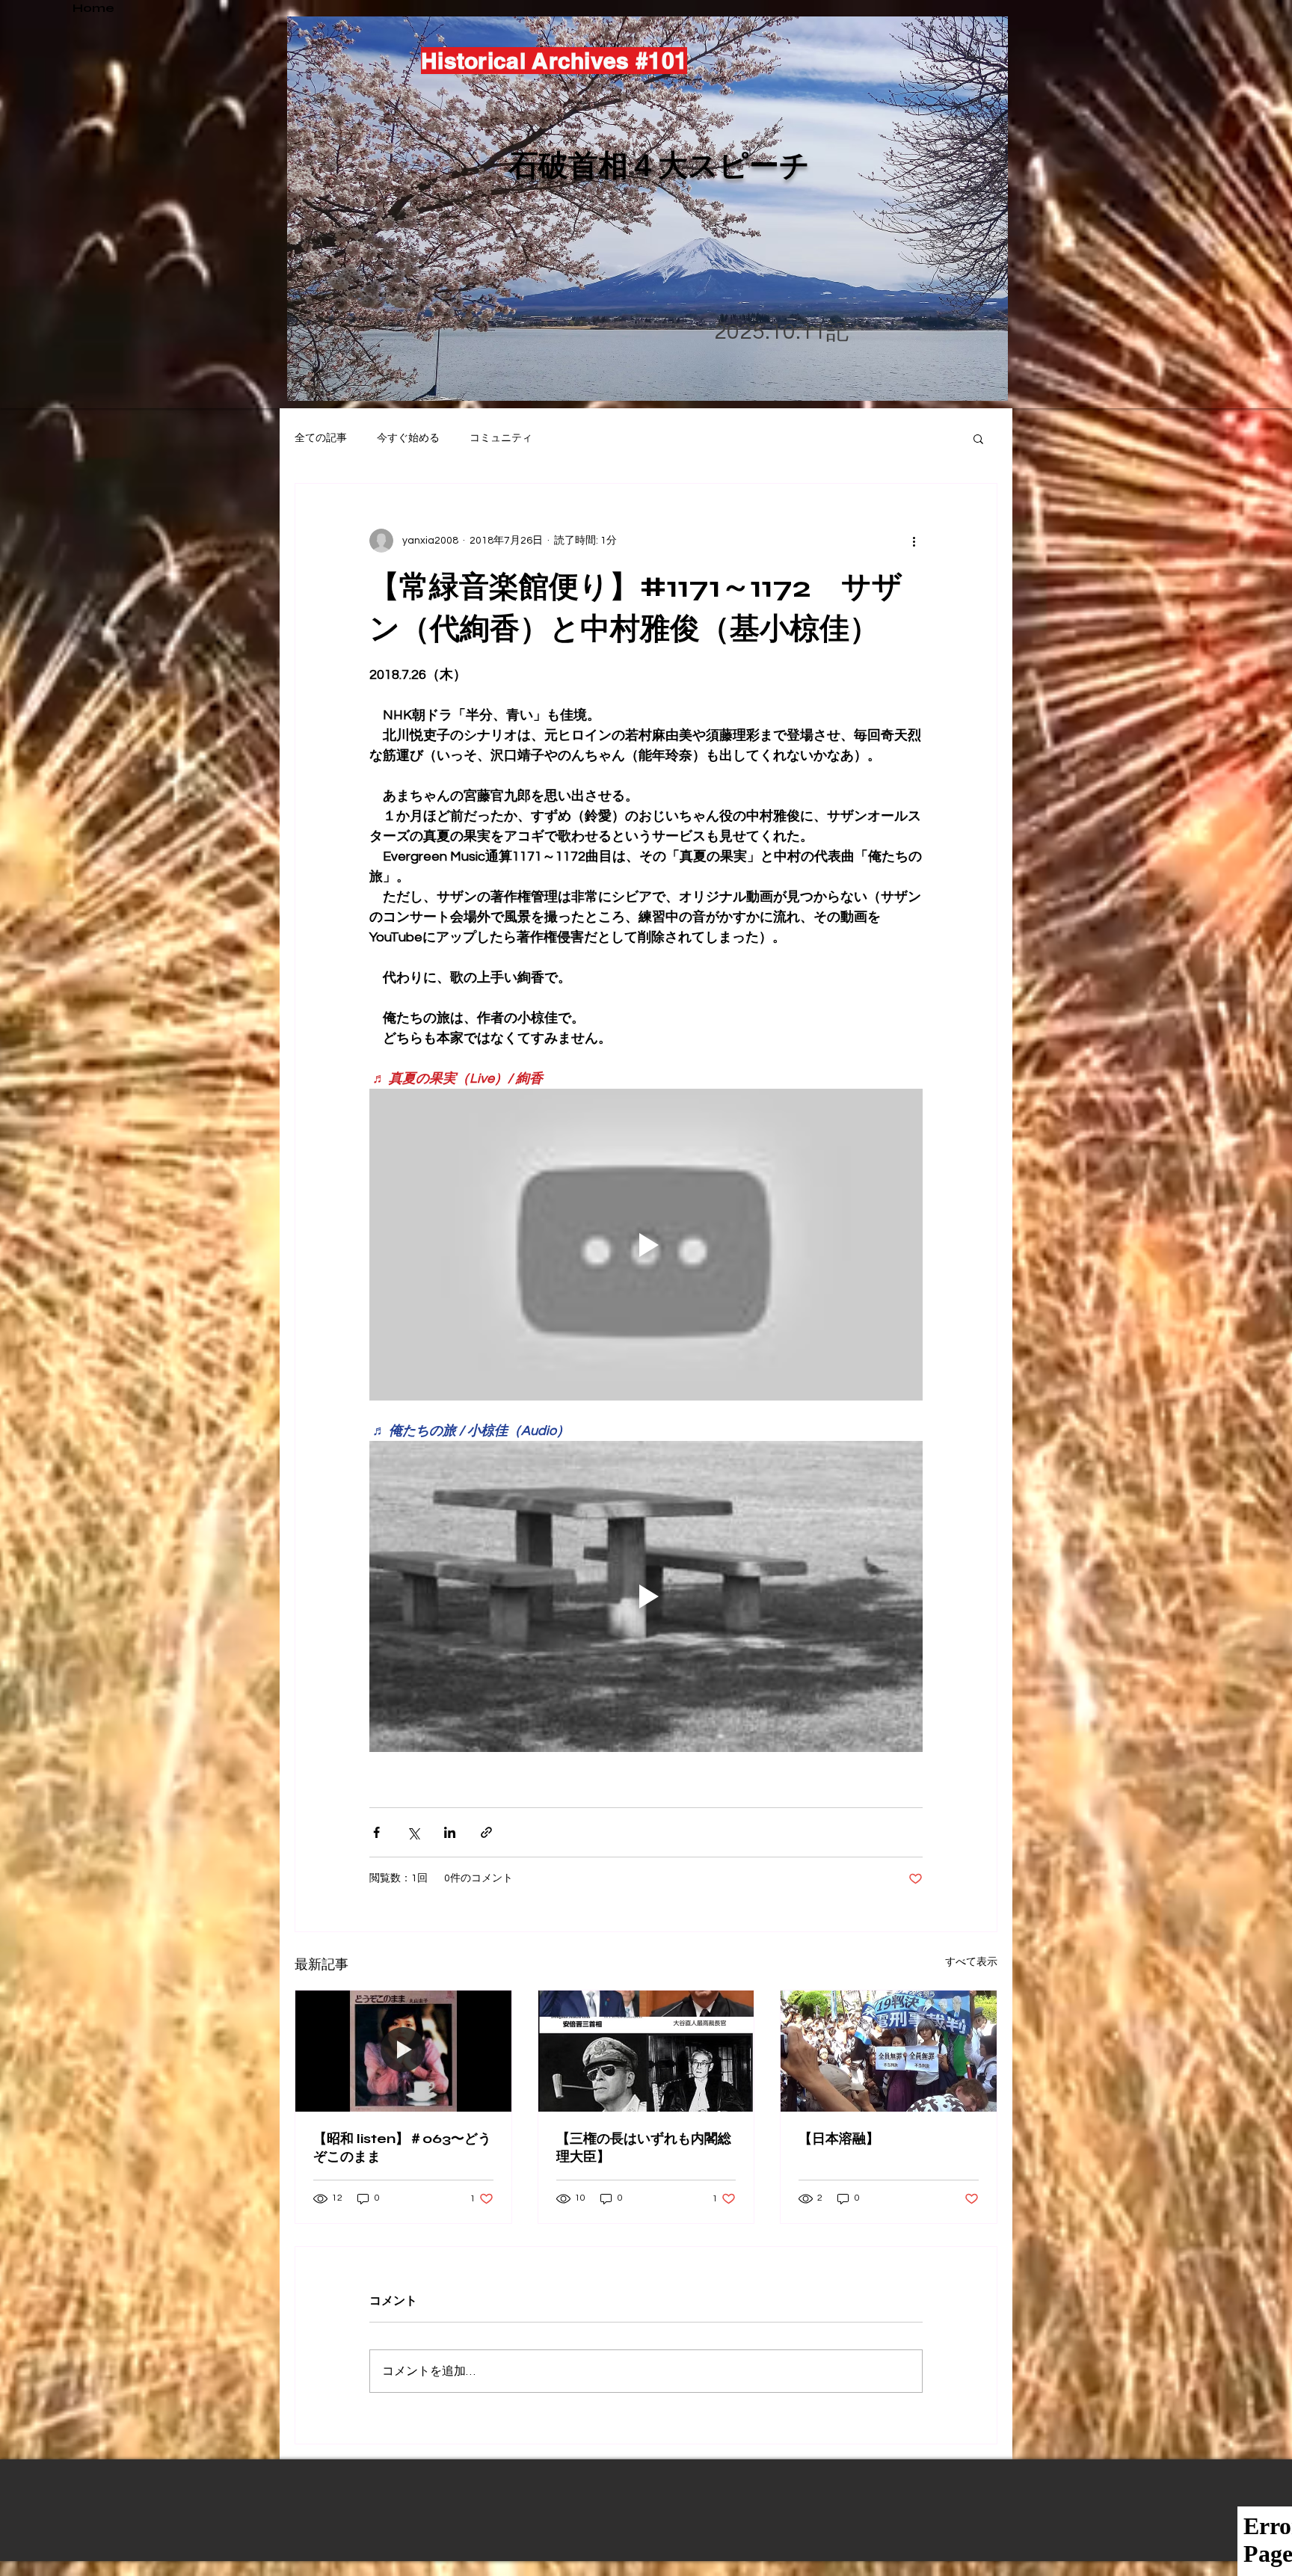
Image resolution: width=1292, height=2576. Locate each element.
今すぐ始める (408, 438)
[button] (978, 438)
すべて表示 (971, 1962)
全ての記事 (321, 438)
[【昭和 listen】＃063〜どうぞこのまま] (403, 2051)
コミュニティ (501, 438)
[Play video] (646, 1244)
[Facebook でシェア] (376, 1832)
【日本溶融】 (839, 2139)
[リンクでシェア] (486, 1832)
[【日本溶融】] (889, 2051)
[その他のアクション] (914, 541)
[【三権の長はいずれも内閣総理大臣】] (646, 2051)
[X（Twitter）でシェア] (413, 1832)
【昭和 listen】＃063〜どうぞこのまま (402, 2148)
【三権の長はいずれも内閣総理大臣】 (644, 2148)
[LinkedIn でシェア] (450, 1832)
